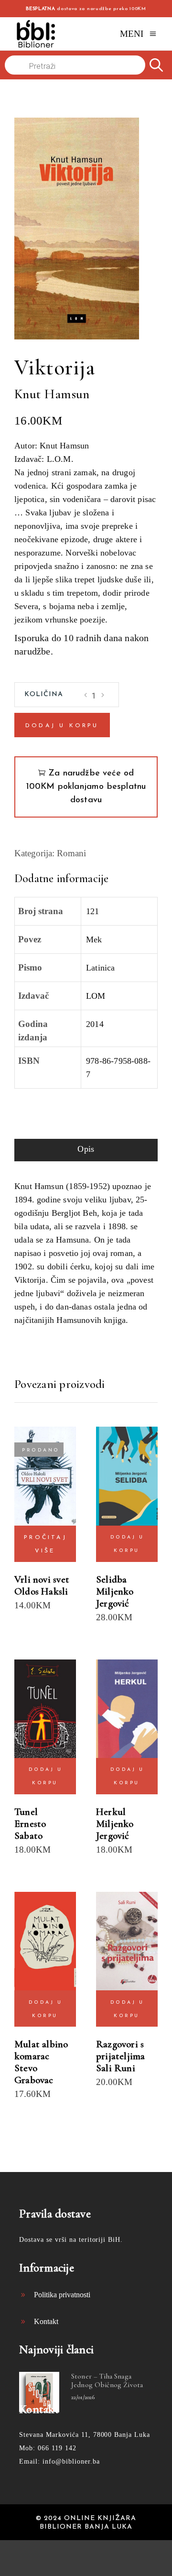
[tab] (86, 1150)
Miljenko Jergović (115, 1597)
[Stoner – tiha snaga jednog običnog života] (39, 2392)
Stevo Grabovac (34, 2074)
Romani (71, 853)
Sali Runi (116, 2068)
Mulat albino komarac (41, 2050)
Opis (86, 1149)
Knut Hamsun (52, 394)
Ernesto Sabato (30, 1830)
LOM (96, 996)
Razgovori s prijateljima (121, 2050)
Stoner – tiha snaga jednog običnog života (107, 2380)
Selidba (111, 1579)
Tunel (26, 1812)
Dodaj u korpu (62, 726)
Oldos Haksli (41, 1591)
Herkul (111, 1812)
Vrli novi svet (42, 1579)
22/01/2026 (83, 2397)
